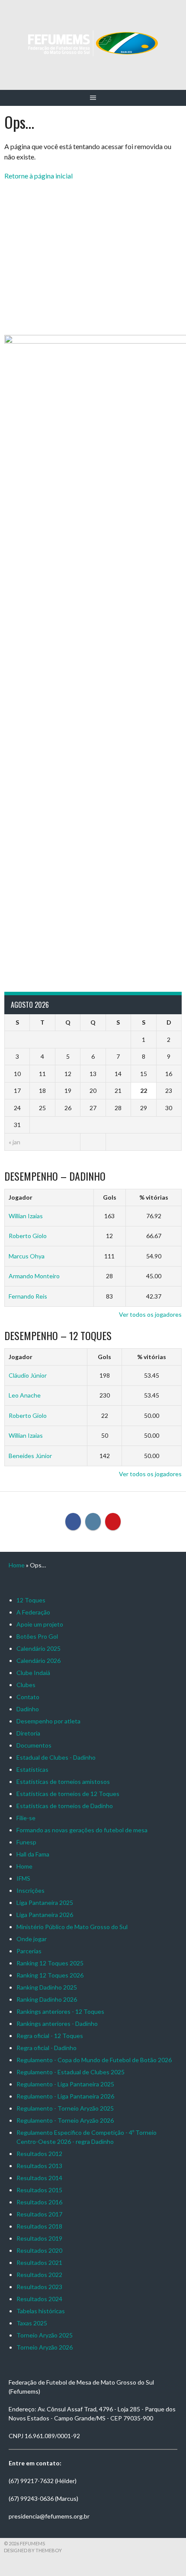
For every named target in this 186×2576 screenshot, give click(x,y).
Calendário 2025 (38, 1648)
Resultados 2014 (39, 2178)
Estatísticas (32, 1769)
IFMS (23, 1878)
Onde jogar (32, 1939)
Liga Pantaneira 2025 (45, 1903)
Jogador (21, 1197)
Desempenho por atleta (48, 1721)
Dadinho (28, 1709)
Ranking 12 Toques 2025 (50, 1963)
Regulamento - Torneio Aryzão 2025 (65, 2108)
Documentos (34, 1745)
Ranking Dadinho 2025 (47, 1987)
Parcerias (29, 1951)
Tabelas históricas (41, 2311)
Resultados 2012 (39, 2154)
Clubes (26, 1685)
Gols (110, 1197)
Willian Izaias (26, 1216)
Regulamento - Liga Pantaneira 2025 (65, 2084)
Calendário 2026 (38, 1661)
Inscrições (30, 1890)
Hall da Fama (33, 1854)
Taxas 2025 (32, 2323)
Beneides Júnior (30, 1456)
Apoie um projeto (40, 1624)
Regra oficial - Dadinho (46, 2048)
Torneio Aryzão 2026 (45, 2347)
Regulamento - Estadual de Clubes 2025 (71, 2072)
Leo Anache (25, 1395)
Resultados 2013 (39, 2166)
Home (17, 1565)
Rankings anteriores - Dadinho (57, 2024)
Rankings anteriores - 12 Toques (60, 2011)
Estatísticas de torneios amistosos (63, 1782)
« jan (14, 1142)
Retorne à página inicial (38, 176)
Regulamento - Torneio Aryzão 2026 (65, 2120)
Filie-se (26, 1818)
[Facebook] (73, 1522)
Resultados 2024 (39, 2299)
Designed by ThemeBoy (33, 2550)
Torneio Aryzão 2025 (45, 2335)
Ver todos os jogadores (150, 1314)
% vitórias (154, 1197)
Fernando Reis (28, 1296)
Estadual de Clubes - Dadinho (56, 1757)
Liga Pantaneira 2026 (45, 1915)
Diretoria (28, 1733)
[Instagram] (93, 1522)
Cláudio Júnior (28, 1375)
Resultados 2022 (39, 2275)
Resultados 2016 (39, 2202)
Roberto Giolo (28, 1236)
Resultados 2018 (39, 2226)
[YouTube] (113, 1522)
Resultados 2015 (39, 2190)
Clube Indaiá (33, 1673)
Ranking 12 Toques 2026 (50, 1975)
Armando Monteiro (34, 1276)
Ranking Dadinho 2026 (47, 1999)
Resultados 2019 (39, 2238)
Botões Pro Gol (37, 1636)
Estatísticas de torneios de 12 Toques (68, 1794)
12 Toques (31, 1600)
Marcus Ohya (27, 1256)
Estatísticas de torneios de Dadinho (65, 1806)
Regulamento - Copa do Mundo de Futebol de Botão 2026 (94, 2060)
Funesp (26, 1842)
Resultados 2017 (39, 2214)
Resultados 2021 (39, 2262)
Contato (28, 1697)
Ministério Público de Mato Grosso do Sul (72, 1927)
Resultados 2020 (39, 2250)
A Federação (33, 1612)
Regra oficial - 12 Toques (50, 2036)
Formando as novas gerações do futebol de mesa (82, 1830)
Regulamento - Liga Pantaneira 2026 (65, 2096)
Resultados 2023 (39, 2287)
